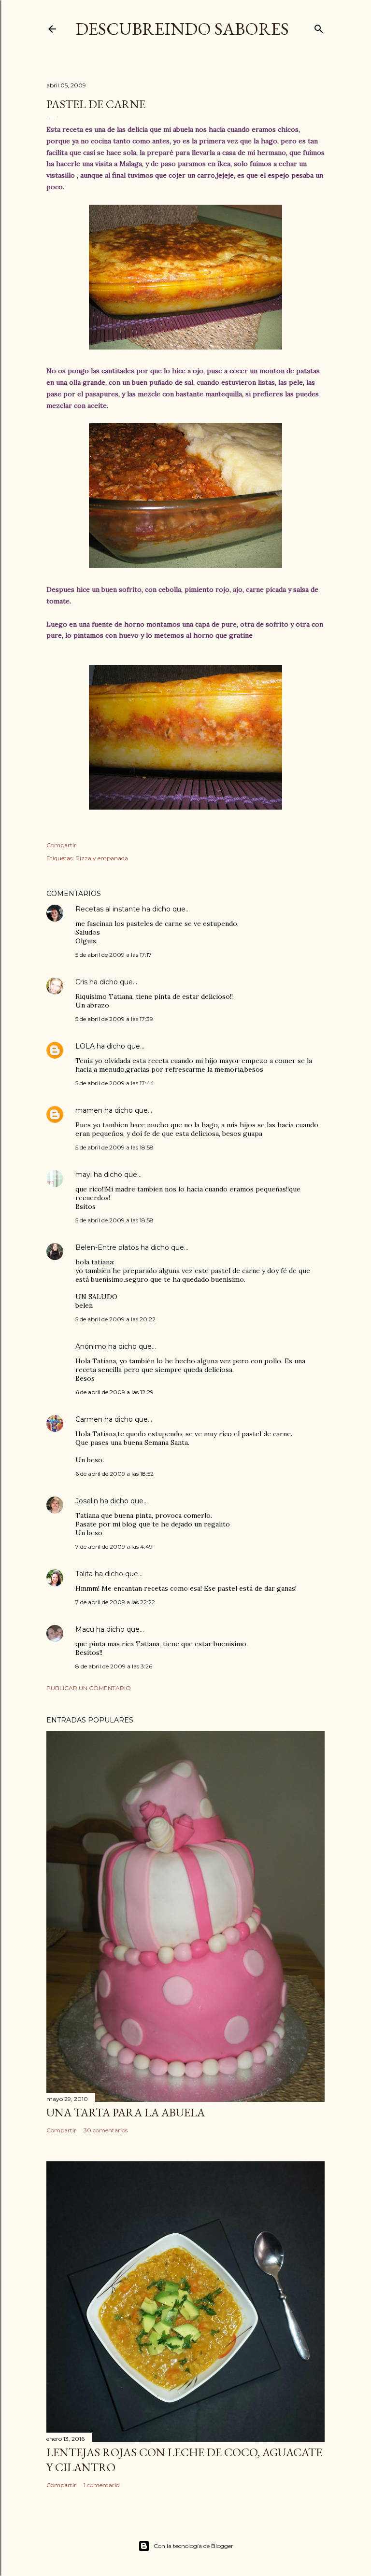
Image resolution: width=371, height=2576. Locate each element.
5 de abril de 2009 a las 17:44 (115, 1083)
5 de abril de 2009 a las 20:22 (115, 1319)
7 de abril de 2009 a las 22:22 (115, 1602)
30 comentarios (106, 2130)
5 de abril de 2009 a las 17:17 (114, 955)
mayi (84, 1175)
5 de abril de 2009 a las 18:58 (114, 1147)
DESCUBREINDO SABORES (182, 29)
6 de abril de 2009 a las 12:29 (114, 1392)
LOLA (85, 1046)
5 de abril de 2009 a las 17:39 (114, 1019)
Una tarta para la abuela (126, 2112)
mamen (89, 1110)
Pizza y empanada (102, 858)
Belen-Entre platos (107, 1247)
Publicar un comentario (89, 1688)
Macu (85, 1629)
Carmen (89, 1419)
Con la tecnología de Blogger (193, 2546)
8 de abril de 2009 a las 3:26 (114, 1666)
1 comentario (101, 2485)
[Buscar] (319, 27)
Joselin (87, 1501)
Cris (81, 982)
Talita (84, 1574)
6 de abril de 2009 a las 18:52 (114, 1474)
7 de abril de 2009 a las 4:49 (114, 1547)
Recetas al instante (108, 909)
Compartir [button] (61, 845)
